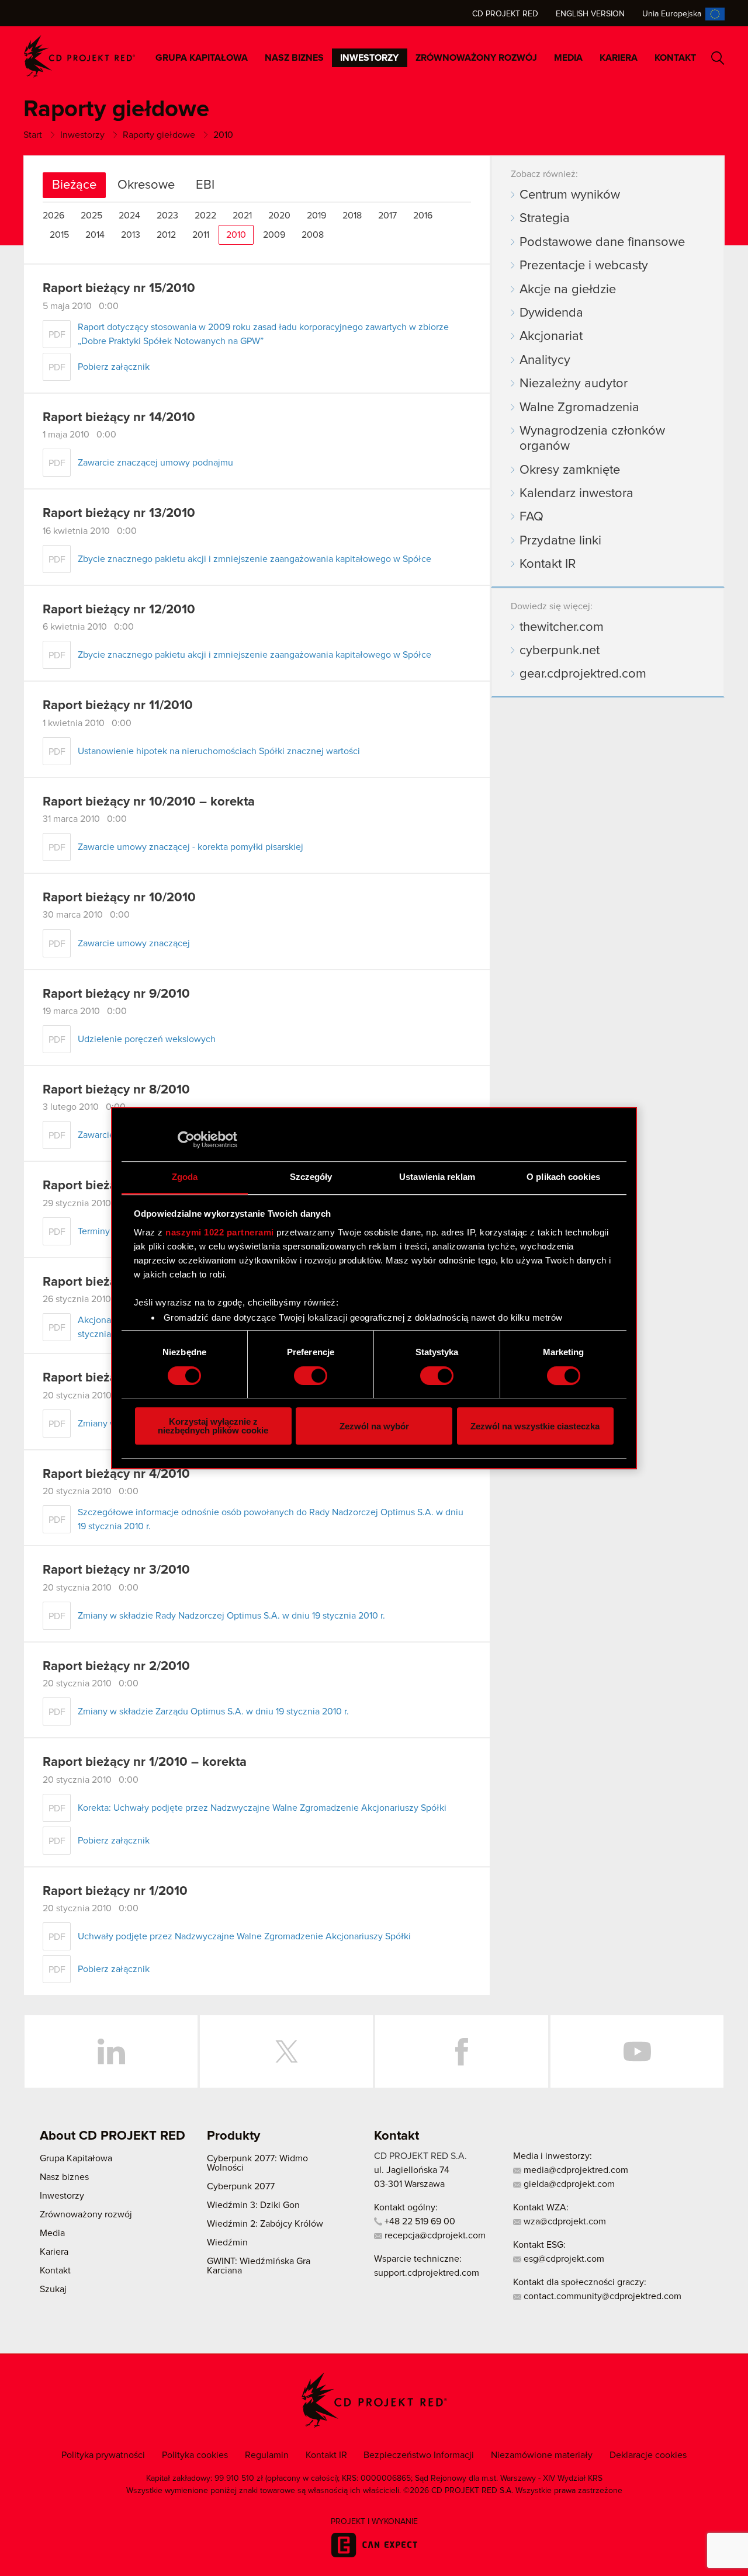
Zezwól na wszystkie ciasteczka (535, 1426)
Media (568, 58)
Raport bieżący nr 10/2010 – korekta (149, 802)
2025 (91, 216)
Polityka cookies (195, 2455)
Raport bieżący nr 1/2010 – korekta (145, 1762)
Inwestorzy (369, 58)
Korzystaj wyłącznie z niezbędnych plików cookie (213, 1426)
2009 (274, 235)
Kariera (619, 58)
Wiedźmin (227, 2242)
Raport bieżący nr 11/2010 (118, 706)
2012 (166, 235)
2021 (242, 216)
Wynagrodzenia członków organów (592, 439)
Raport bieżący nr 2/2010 (116, 1667)
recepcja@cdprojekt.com (434, 2235)
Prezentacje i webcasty (584, 266)
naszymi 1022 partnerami (220, 1232)
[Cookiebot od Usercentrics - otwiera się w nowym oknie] (186, 1140)
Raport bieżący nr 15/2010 (119, 289)
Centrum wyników (570, 195)
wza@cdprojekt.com (564, 2221)
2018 (352, 216)
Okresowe (146, 185)
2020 (279, 216)
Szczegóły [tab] (311, 1177)
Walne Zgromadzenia (579, 408)
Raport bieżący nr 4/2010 (116, 1474)
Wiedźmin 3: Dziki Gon (253, 2205)
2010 (236, 235)
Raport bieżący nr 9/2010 (116, 994)
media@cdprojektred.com (575, 2170)
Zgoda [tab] (185, 1177)
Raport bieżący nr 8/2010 (116, 1090)
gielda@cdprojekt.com (568, 2184)
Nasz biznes (294, 58)
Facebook (462, 2051)
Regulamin (267, 2455)
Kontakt (675, 58)
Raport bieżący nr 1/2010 (115, 1891)
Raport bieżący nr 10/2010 (119, 898)
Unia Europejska (672, 14)
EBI (205, 185)
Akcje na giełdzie (568, 290)
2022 (205, 216)
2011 (201, 235)
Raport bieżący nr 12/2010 (119, 610)
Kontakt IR (548, 564)
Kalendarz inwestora (576, 494)
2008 (313, 235)
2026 (53, 216)
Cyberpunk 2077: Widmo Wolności (257, 2163)
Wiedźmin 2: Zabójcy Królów (265, 2224)
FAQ (531, 517)
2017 (387, 216)
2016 (423, 216)
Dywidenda (551, 313)
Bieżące (74, 185)
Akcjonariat (551, 336)
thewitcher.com (562, 627)
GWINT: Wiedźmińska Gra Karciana (259, 2266)
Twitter (286, 2051)
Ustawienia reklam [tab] (437, 1177)
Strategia (545, 218)
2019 (316, 216)
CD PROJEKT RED (79, 56)
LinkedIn (111, 2051)
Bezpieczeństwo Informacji (419, 2455)
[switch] (311, 1376)
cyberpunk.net (560, 651)
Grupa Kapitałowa (202, 58)
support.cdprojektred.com (427, 2273)
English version (590, 14)
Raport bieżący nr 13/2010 (119, 513)
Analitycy (545, 360)
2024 (129, 216)
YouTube (637, 2051)
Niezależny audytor (574, 384)
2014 (95, 235)
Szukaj (718, 58)
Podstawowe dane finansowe (602, 242)
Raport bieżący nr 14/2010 (119, 418)
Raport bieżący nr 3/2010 (116, 1570)
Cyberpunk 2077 (241, 2186)
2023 (167, 216)
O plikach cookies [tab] (563, 1177)
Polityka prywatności (103, 2455)
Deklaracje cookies (648, 2455)
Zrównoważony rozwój (476, 58)
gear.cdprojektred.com (583, 674)
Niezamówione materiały (542, 2455)
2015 (59, 235)
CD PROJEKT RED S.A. (420, 2156)
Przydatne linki (560, 541)
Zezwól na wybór (374, 1426)
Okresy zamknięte (570, 470)
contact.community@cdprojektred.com (601, 2296)
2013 (131, 235)
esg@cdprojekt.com (563, 2259)
